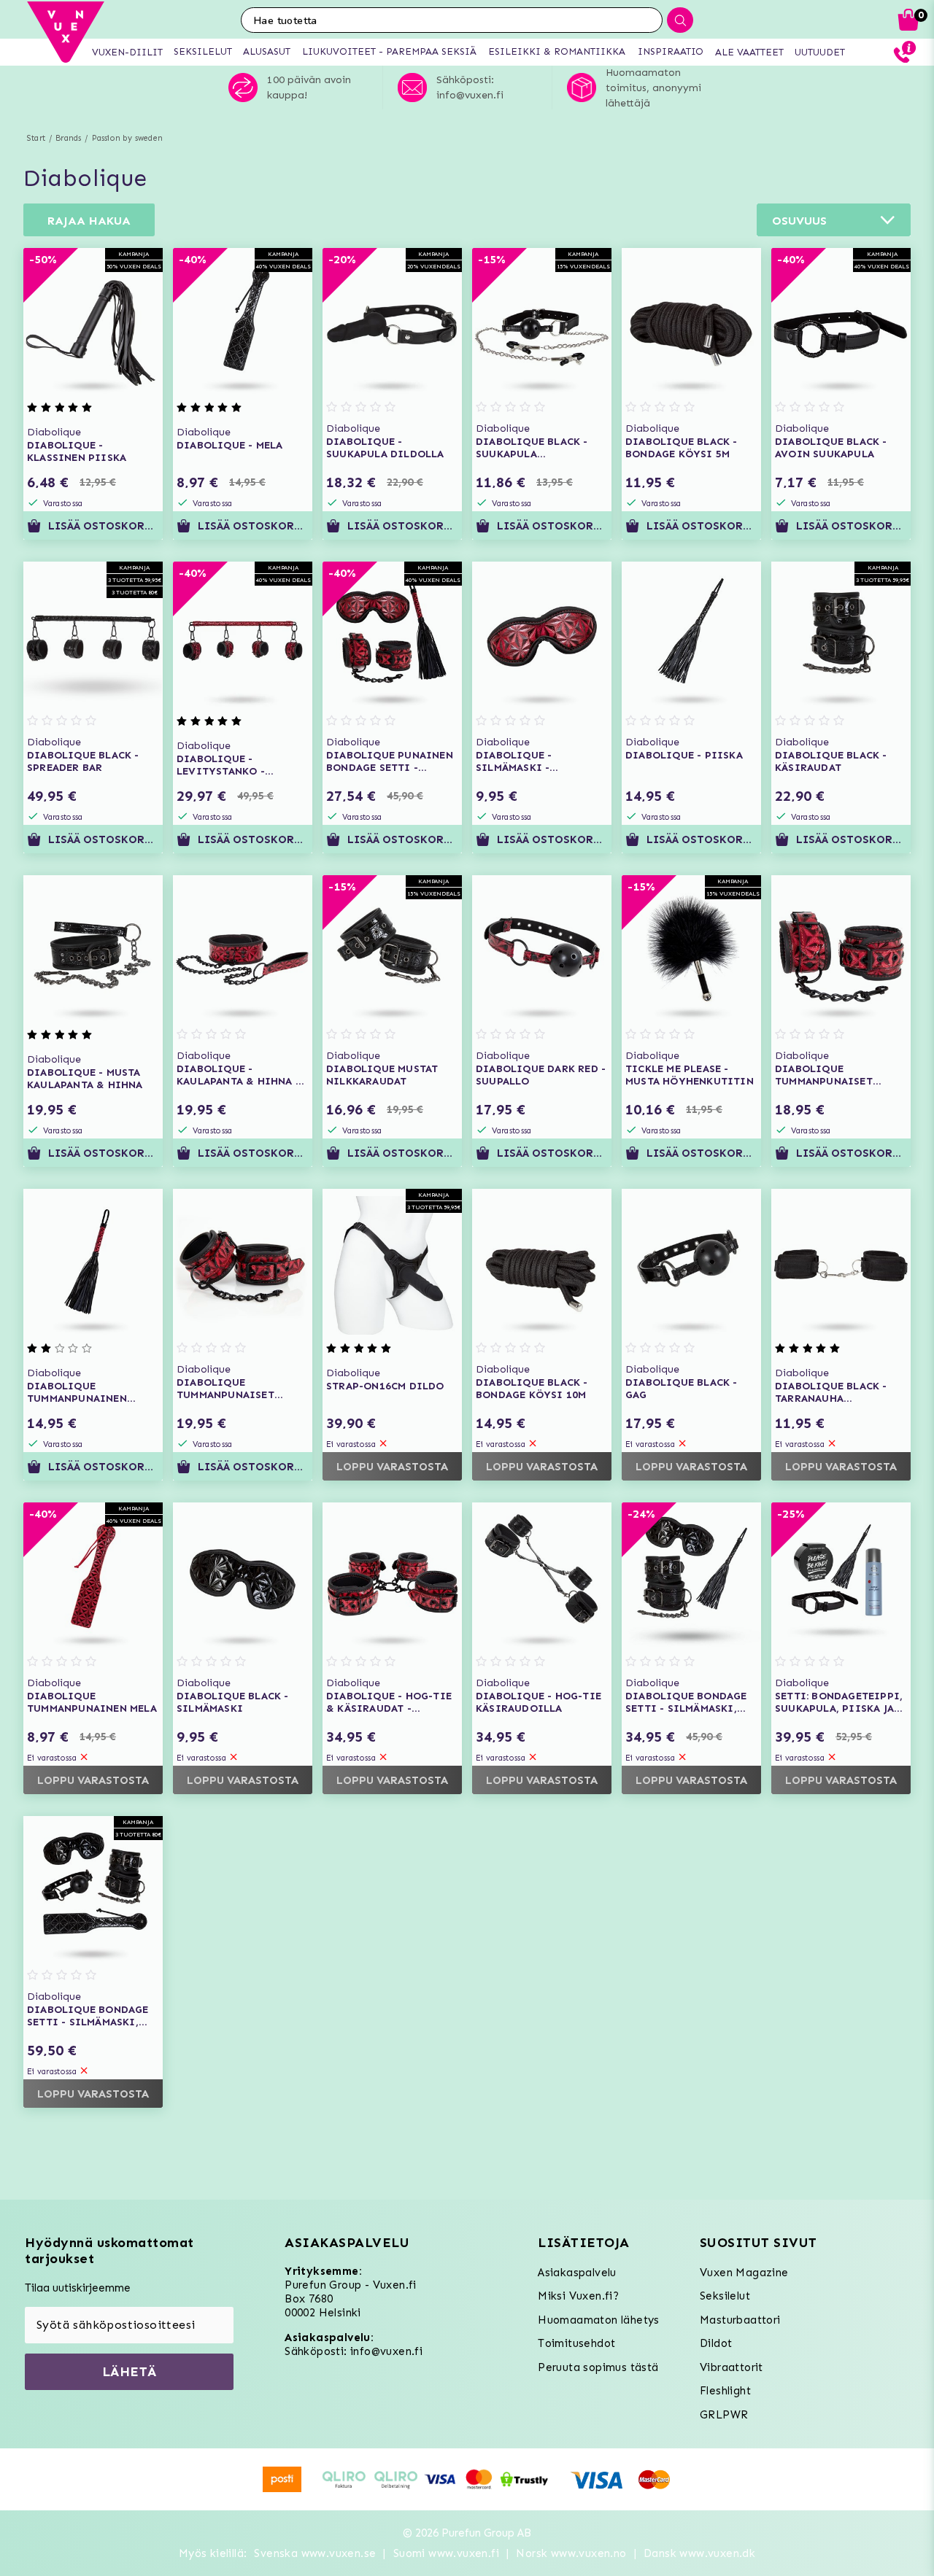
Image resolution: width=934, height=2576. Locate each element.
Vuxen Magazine (744, 2273)
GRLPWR (724, 2415)
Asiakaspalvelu (577, 2273)
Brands (68, 138)
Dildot (716, 2343)
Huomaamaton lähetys (599, 2320)
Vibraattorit (732, 2367)
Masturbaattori (740, 2320)
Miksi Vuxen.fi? (578, 2296)
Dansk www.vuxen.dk (699, 2553)
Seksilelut (725, 2296)
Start (36, 138)
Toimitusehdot (576, 2343)
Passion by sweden (127, 138)
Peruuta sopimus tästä (598, 2367)
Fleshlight (725, 2391)
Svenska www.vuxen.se (315, 2553)
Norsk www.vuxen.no (571, 2553)
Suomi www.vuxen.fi (446, 2553)
